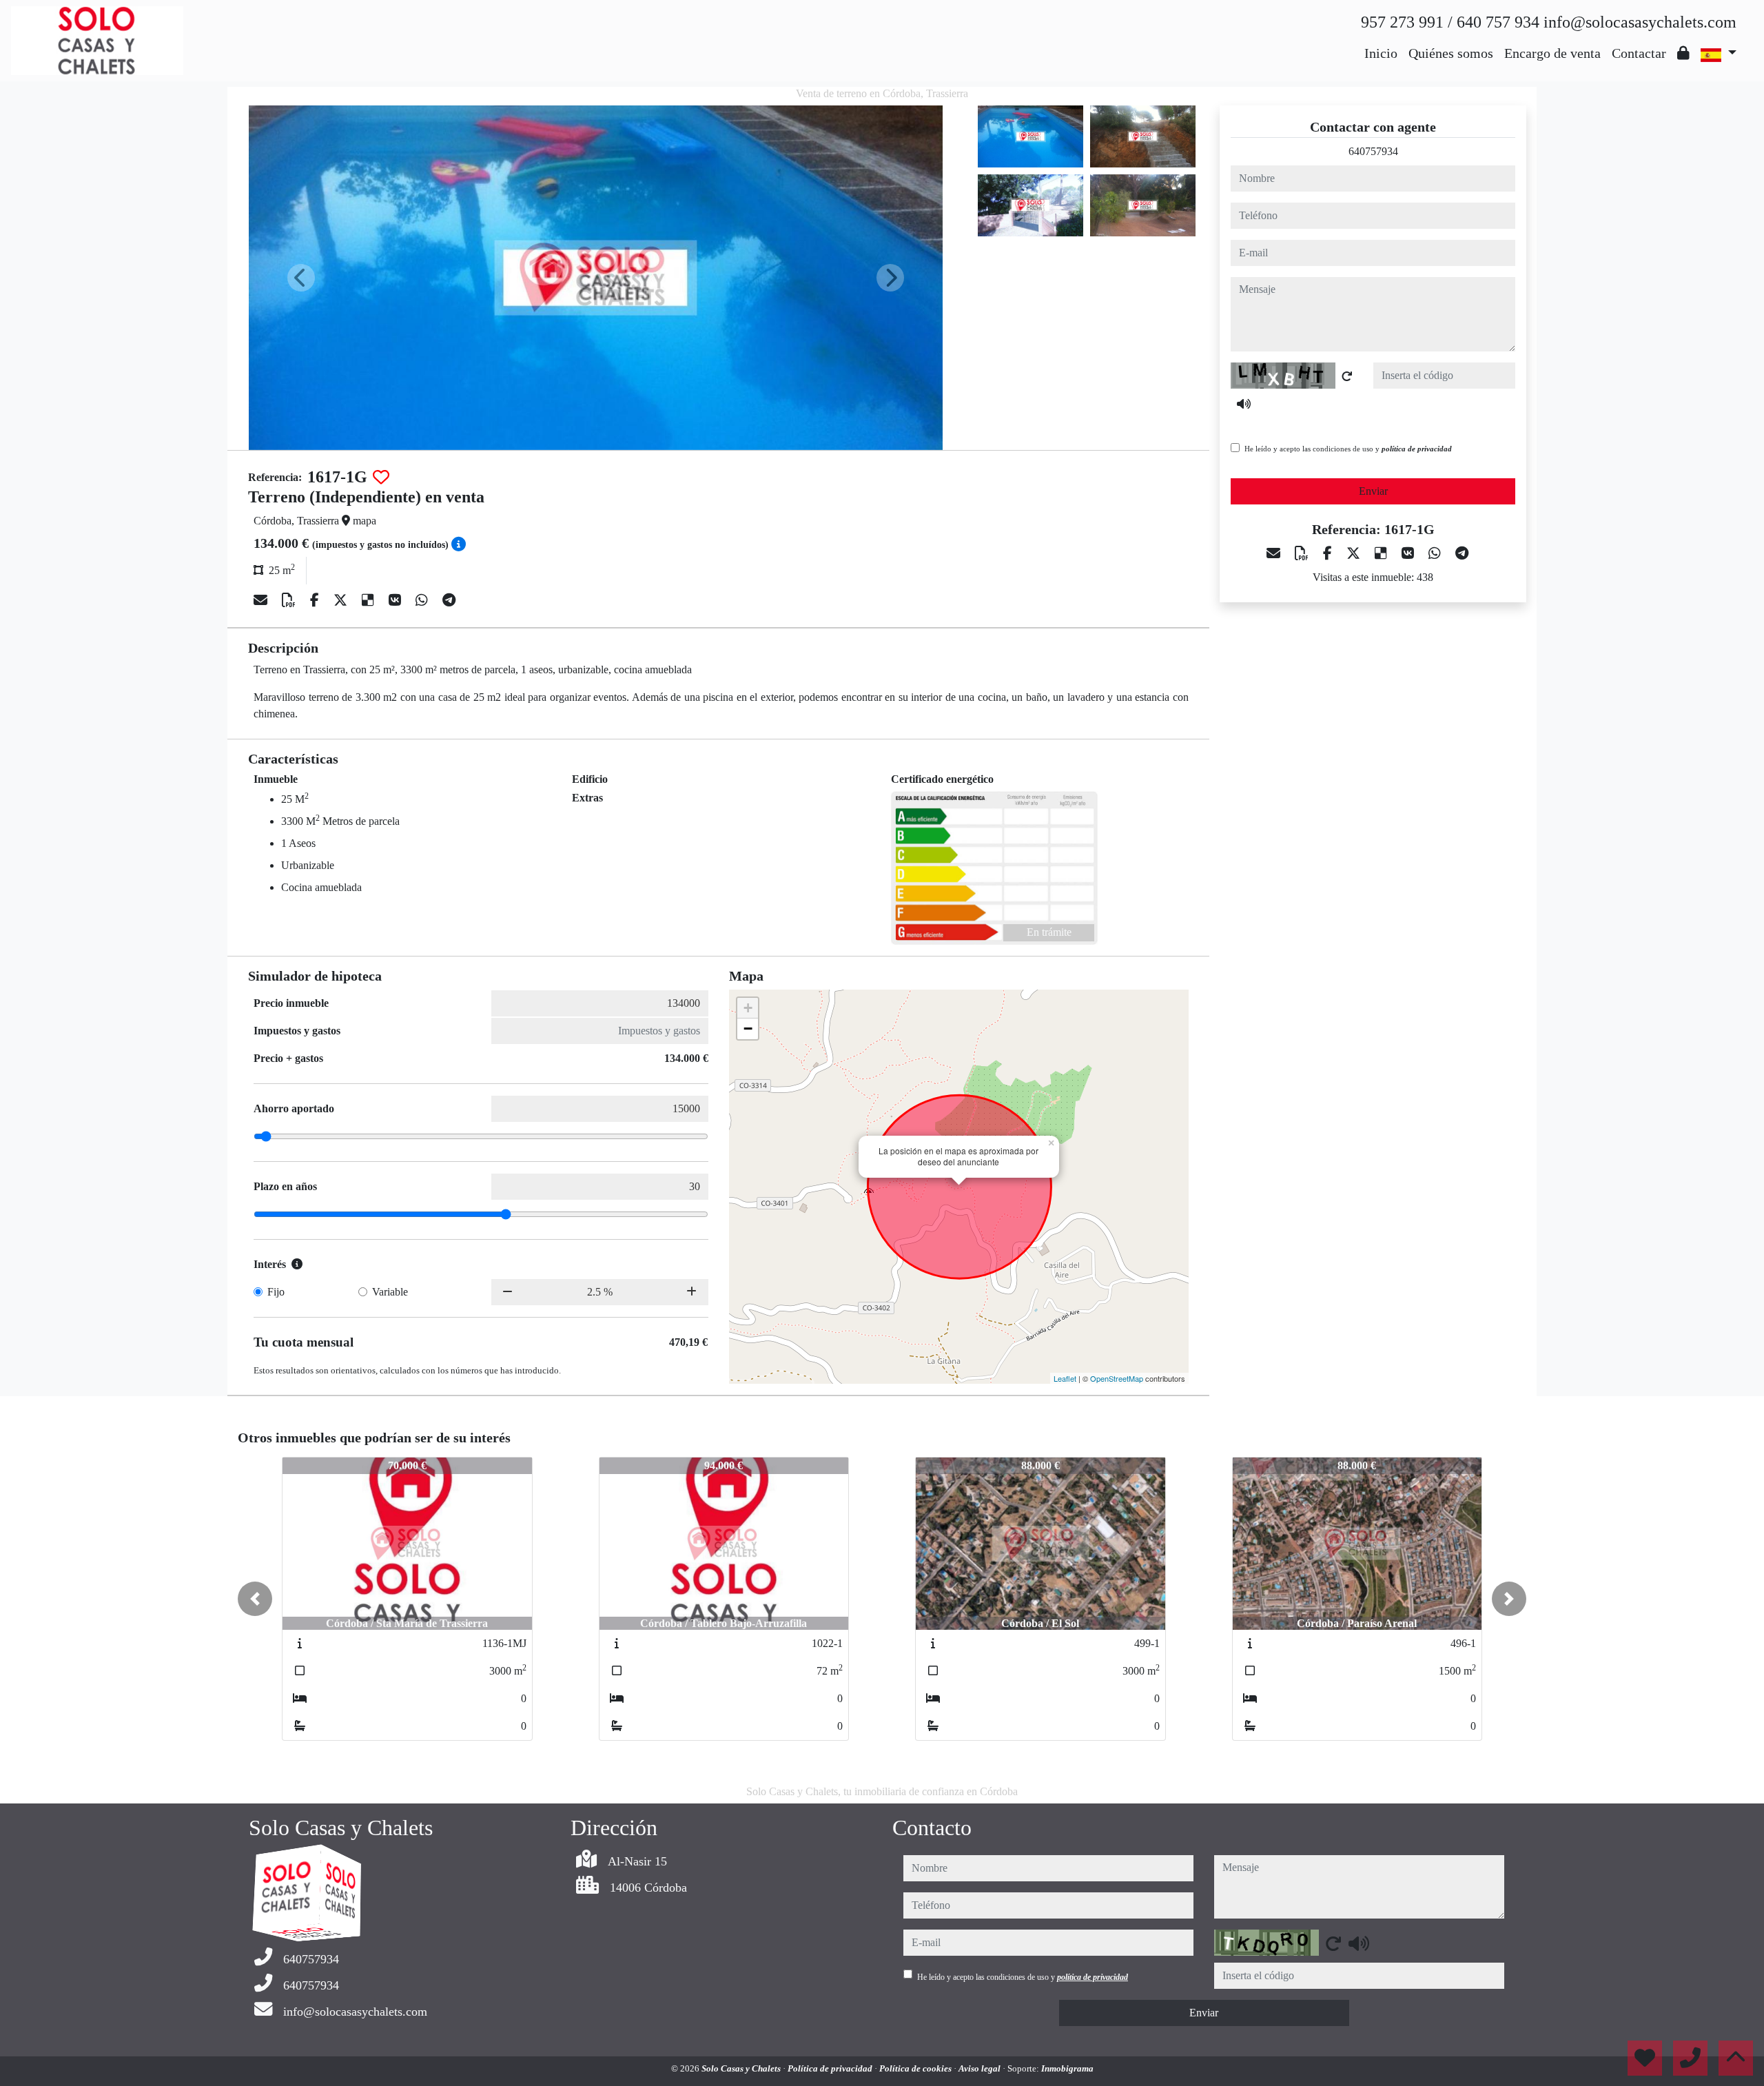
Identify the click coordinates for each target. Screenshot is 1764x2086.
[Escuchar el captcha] (1244, 404)
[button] (255, 1599)
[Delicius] (370, 600)
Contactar (1639, 53)
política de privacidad (1417, 449)
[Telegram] (449, 600)
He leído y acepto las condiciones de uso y (1348, 449)
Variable (390, 1292)
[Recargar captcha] (1347, 376)
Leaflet (1065, 1378)
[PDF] (290, 600)
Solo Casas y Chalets (742, 2068)
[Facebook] (316, 600)
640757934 (1373, 151)
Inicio (1381, 53)
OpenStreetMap (1117, 1378)
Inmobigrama (1067, 2068)
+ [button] (748, 1008)
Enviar (1373, 491)
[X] (342, 600)
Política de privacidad (831, 2068)
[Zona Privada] (1683, 53)
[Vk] (397, 600)
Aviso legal (981, 2068)
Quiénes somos (1451, 53)
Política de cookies (916, 2068)
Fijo (276, 1292)
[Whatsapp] (423, 600)
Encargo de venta (1552, 53)
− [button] (748, 1029)
